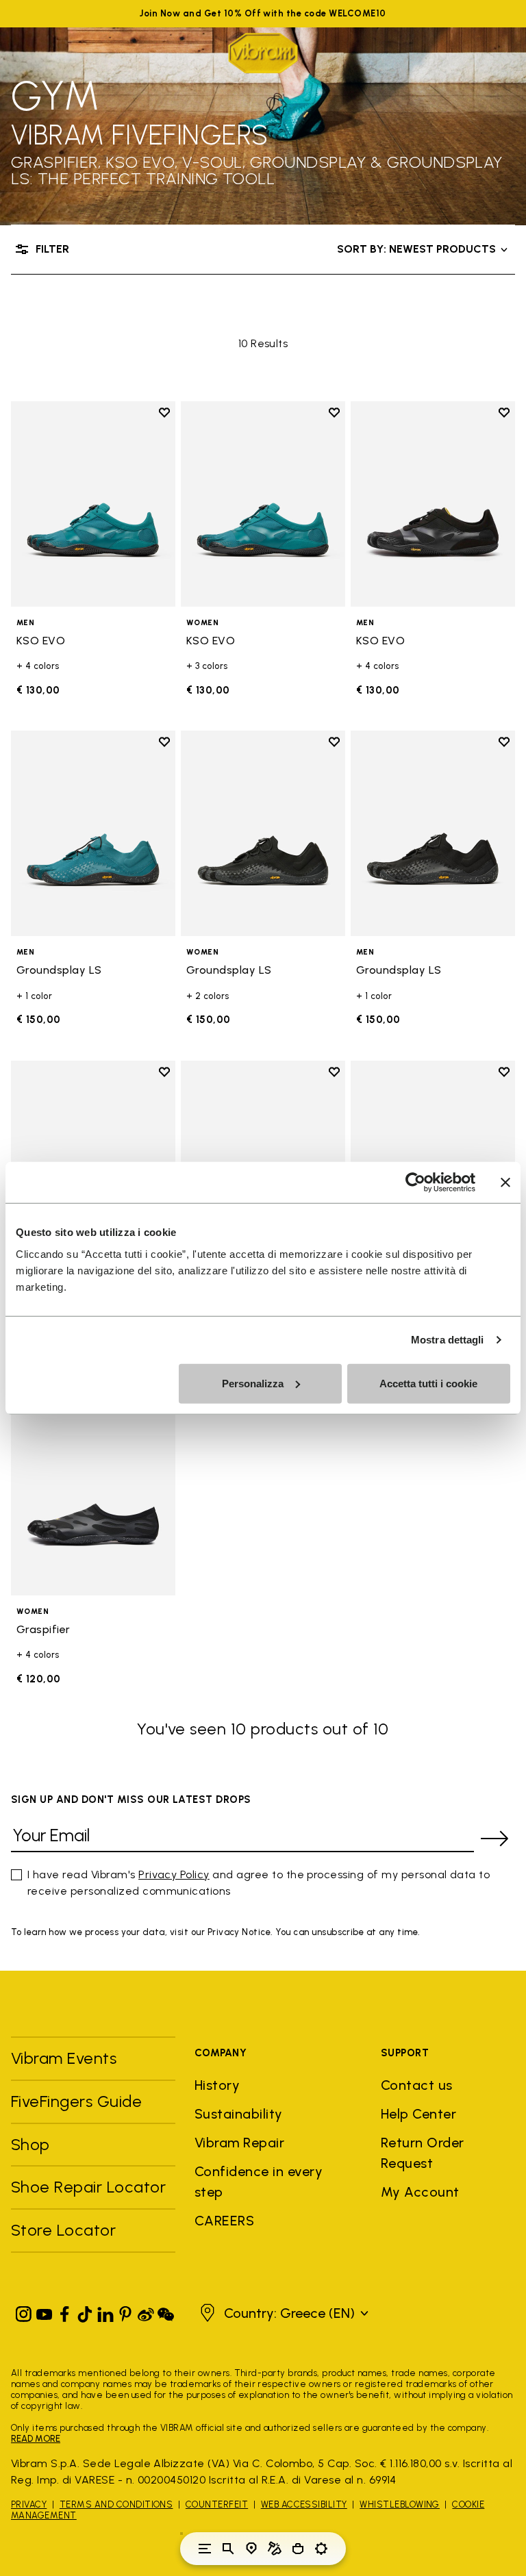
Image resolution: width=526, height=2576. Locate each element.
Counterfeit (217, 2504)
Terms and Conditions (116, 2504)
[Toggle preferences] (321, 2549)
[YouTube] (45, 2311)
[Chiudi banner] (505, 1183)
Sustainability (239, 2114)
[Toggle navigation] (205, 2549)
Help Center (418, 2114)
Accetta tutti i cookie (428, 1383)
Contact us (417, 2085)
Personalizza (253, 1383)
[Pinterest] (125, 2311)
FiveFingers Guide (79, 2101)
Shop (30, 2144)
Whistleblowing (400, 2504)
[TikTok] (85, 2311)
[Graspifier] (93, 1493)
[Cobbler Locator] (275, 2549)
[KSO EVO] (93, 504)
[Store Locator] (251, 2549)
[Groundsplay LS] (93, 833)
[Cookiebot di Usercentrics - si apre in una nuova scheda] (415, 1183)
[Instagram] (24, 2311)
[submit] (494, 1839)
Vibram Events (64, 2058)
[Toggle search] (228, 2549)
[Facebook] (64, 2311)
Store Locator (63, 2230)
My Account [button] (420, 2192)
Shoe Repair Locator (88, 2187)
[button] (283, 2313)
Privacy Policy (174, 1874)
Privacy (29, 2504)
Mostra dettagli (448, 1340)
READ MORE (36, 2439)
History (217, 2085)
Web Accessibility (304, 2504)
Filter (52, 249)
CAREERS (224, 2221)
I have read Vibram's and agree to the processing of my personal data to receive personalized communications (259, 1883)
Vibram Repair (239, 2143)
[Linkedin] (105, 2311)
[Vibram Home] (263, 53)
